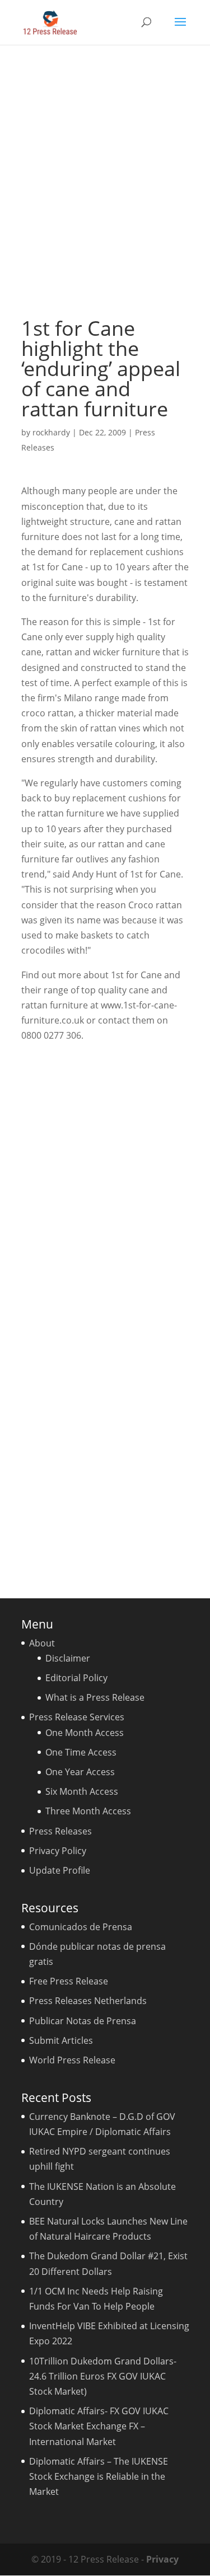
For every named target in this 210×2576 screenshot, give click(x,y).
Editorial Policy (76, 1678)
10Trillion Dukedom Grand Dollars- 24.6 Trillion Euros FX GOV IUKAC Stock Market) (103, 2376)
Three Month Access (88, 1811)
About (42, 1643)
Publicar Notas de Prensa (83, 2021)
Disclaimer (68, 1658)
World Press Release (72, 2060)
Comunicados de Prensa (81, 1927)
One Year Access (80, 1772)
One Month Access (85, 1733)
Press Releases (60, 1831)
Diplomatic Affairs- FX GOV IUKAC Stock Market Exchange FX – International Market (99, 2426)
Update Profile (60, 1870)
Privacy (162, 2559)
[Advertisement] (105, 181)
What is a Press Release (95, 1697)
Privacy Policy (58, 1851)
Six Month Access (82, 1791)
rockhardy (51, 432)
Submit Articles (61, 2040)
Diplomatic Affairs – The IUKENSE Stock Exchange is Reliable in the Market (99, 2476)
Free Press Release (69, 1981)
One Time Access (81, 1752)
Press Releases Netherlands (88, 2001)
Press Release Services (77, 1717)
